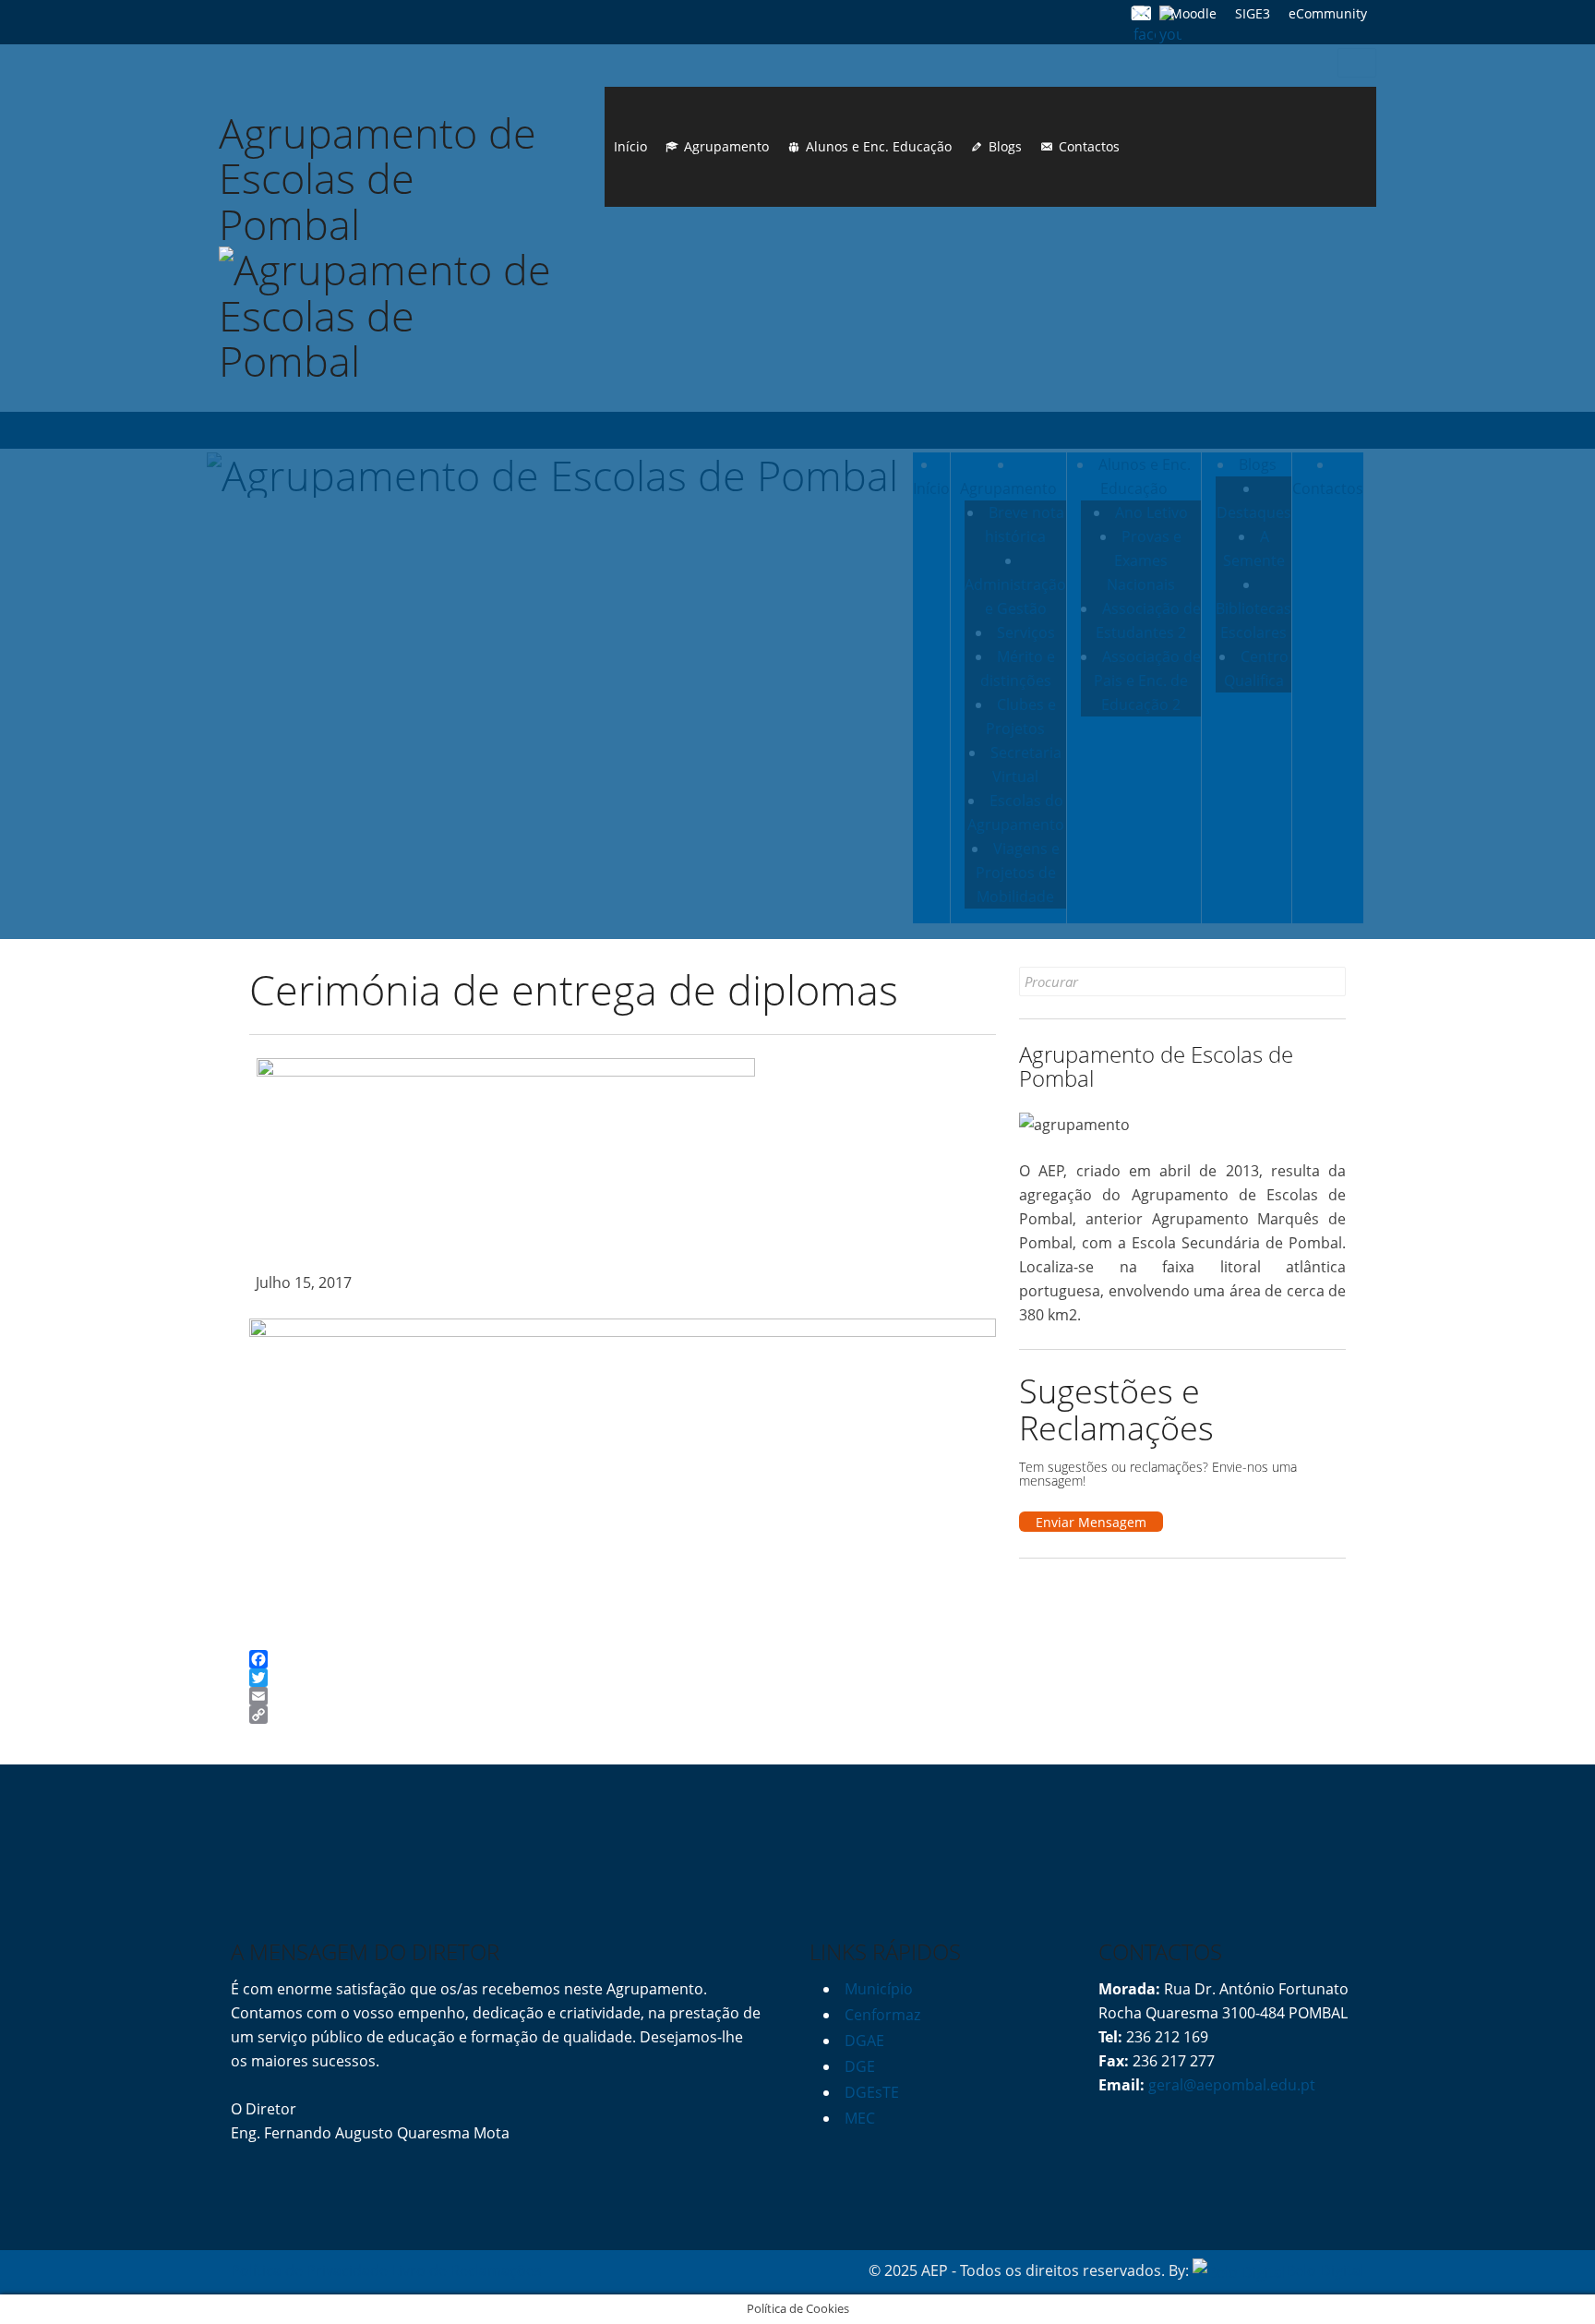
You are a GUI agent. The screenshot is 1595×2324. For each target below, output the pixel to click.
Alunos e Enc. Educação (879, 146)
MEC (860, 2118)
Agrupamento (726, 146)
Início (630, 146)
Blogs (1005, 146)
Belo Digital (1325, 2270)
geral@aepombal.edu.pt (1230, 2085)
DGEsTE (872, 2092)
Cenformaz (882, 2015)
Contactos (1089, 146)
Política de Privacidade (309, 2270)
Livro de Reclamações (467, 2270)
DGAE (864, 2041)
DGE (860, 2066)
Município (879, 1989)
